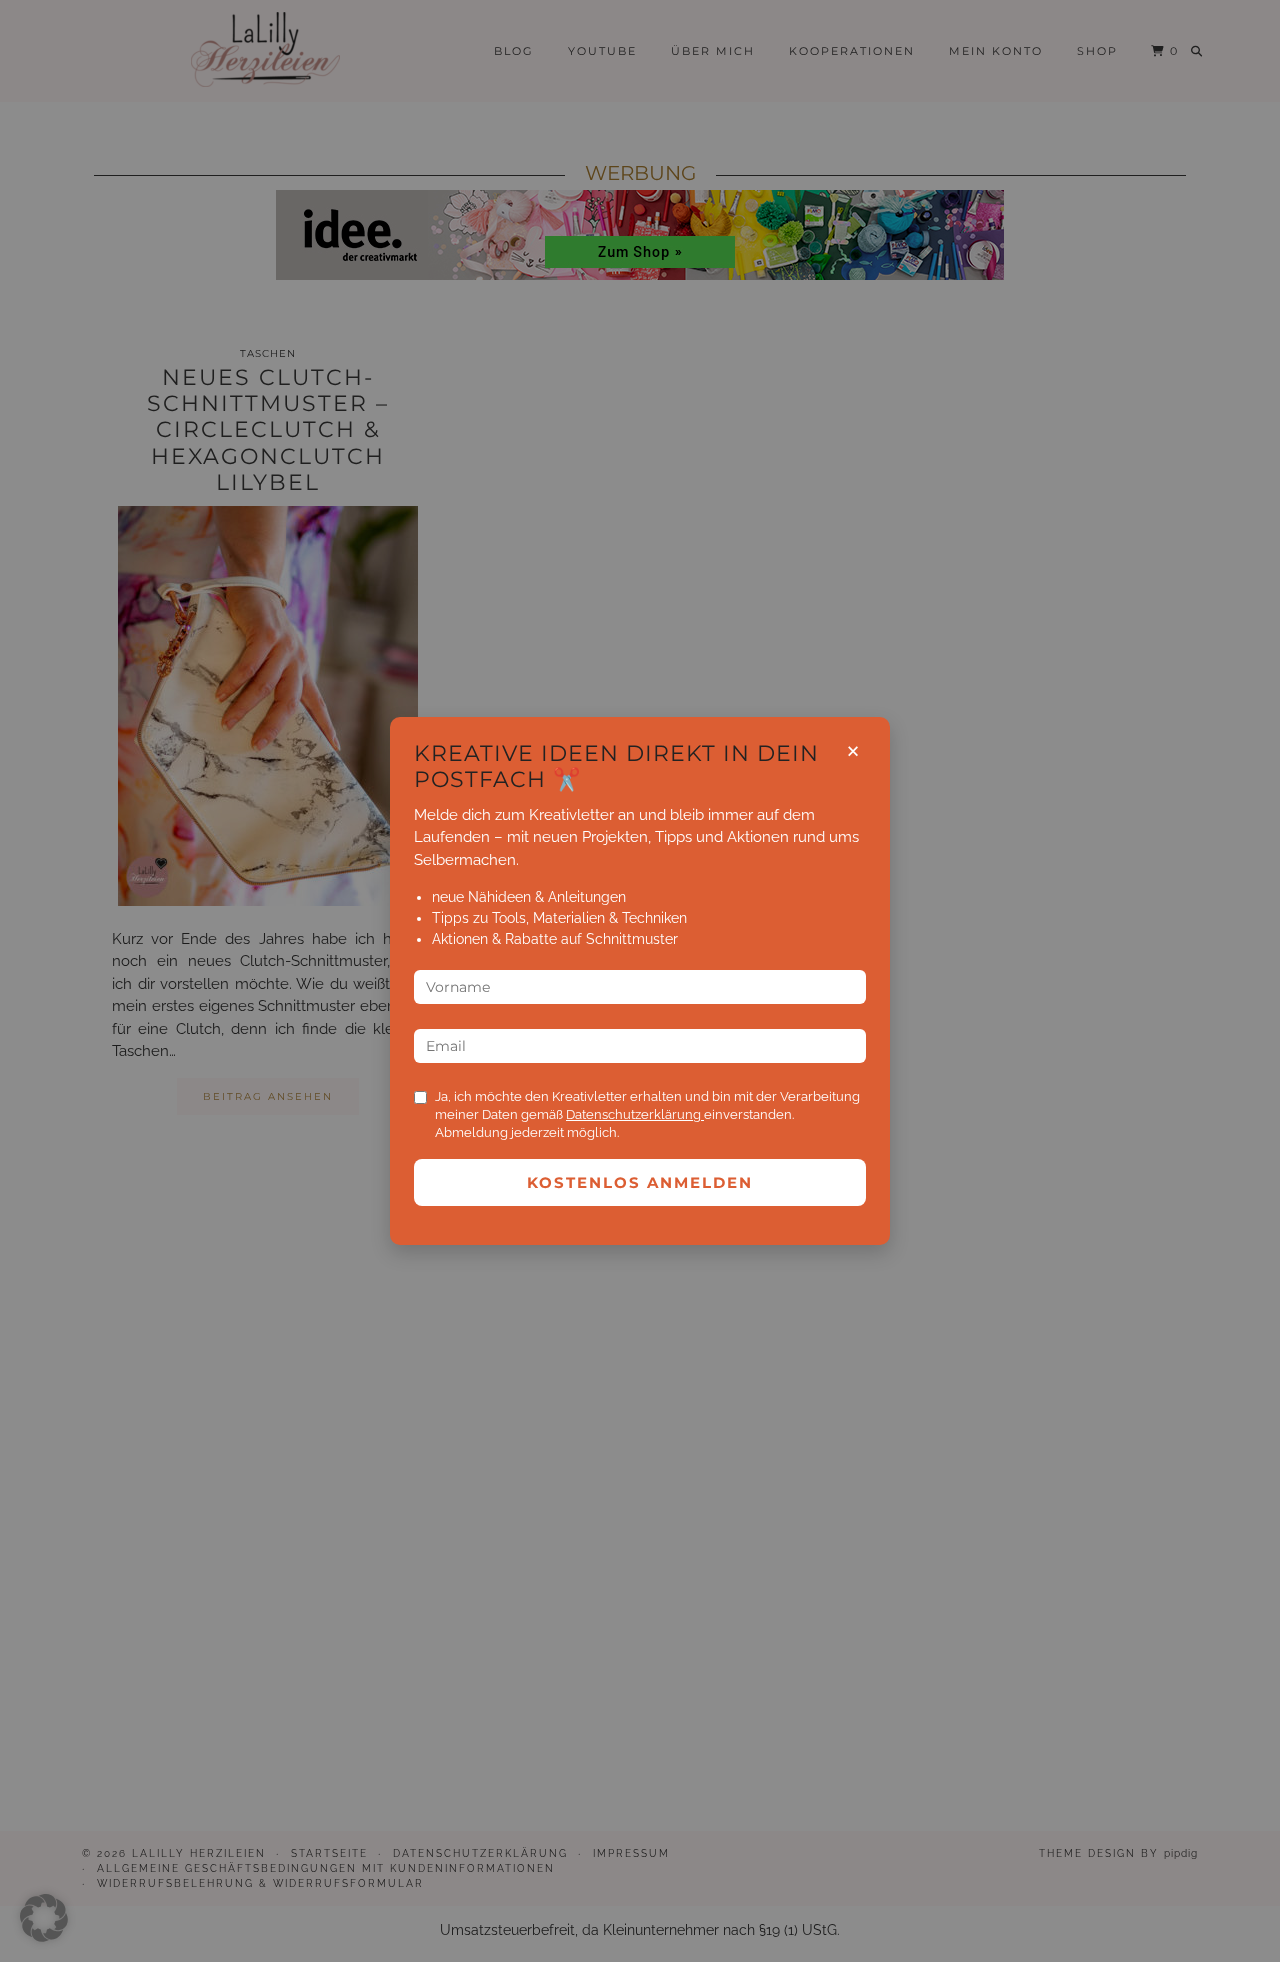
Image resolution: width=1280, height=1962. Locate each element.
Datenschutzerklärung (635, 1114)
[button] (44, 1918)
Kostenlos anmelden (640, 1182)
